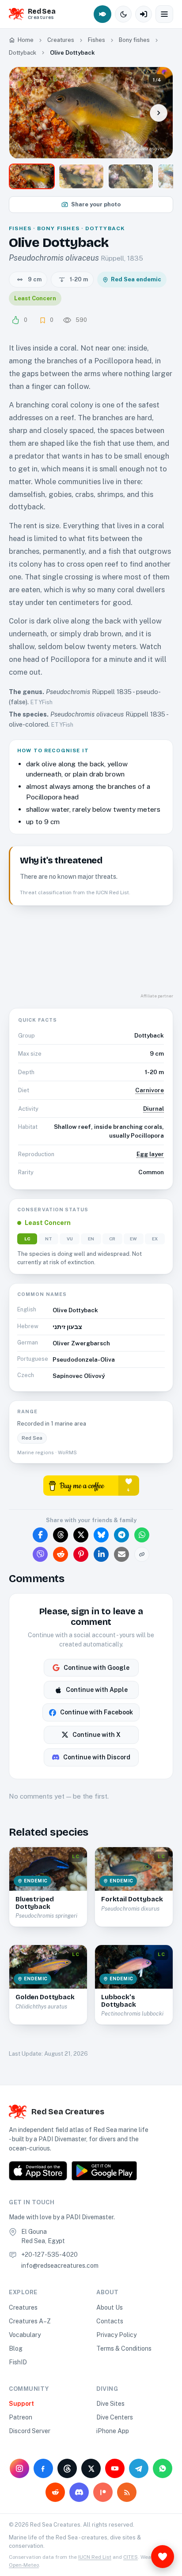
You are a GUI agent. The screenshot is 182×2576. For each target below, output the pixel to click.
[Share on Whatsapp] (142, 1535)
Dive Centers (115, 2417)
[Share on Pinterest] (81, 1554)
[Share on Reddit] (61, 1554)
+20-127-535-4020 (49, 2255)
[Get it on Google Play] (104, 2171)
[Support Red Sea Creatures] (163, 2557)
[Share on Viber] (40, 1554)
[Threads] (67, 2468)
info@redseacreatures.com (60, 2266)
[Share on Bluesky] (101, 1535)
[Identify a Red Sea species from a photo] (102, 14)
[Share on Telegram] (121, 1535)
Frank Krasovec (147, 149)
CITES (131, 2557)
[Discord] (79, 2492)
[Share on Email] (121, 1554)
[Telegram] (139, 2468)
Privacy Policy (116, 2335)
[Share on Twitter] (81, 1535)
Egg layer (150, 1154)
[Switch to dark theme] (123, 14)
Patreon (21, 2417)
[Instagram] (19, 2468)
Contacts (110, 2321)
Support (21, 2404)
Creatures (23, 2307)
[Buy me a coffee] (91, 1485)
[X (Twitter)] (91, 2468)
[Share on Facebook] (40, 1535)
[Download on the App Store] (38, 2171)
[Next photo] (159, 113)
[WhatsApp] (163, 2468)
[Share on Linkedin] (101, 1554)
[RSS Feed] (127, 2492)
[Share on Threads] (61, 1535)
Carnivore (150, 1090)
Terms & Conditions (124, 2348)
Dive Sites (110, 2404)
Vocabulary (25, 2335)
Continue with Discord (97, 1757)
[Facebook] (43, 2468)
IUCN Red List (95, 2557)
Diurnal (154, 1109)
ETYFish (42, 702)
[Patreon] (103, 2492)
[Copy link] (142, 1554)
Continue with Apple (97, 1690)
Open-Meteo (24, 2565)
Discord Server (30, 2431)
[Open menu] (164, 14)
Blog (16, 2348)
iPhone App (113, 2431)
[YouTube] (115, 2468)
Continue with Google (97, 1668)
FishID (18, 2362)
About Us (110, 2307)
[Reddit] (55, 2492)
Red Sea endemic (136, 279)
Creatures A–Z (30, 2321)
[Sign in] (144, 14)
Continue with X (97, 1735)
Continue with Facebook (97, 1712)
